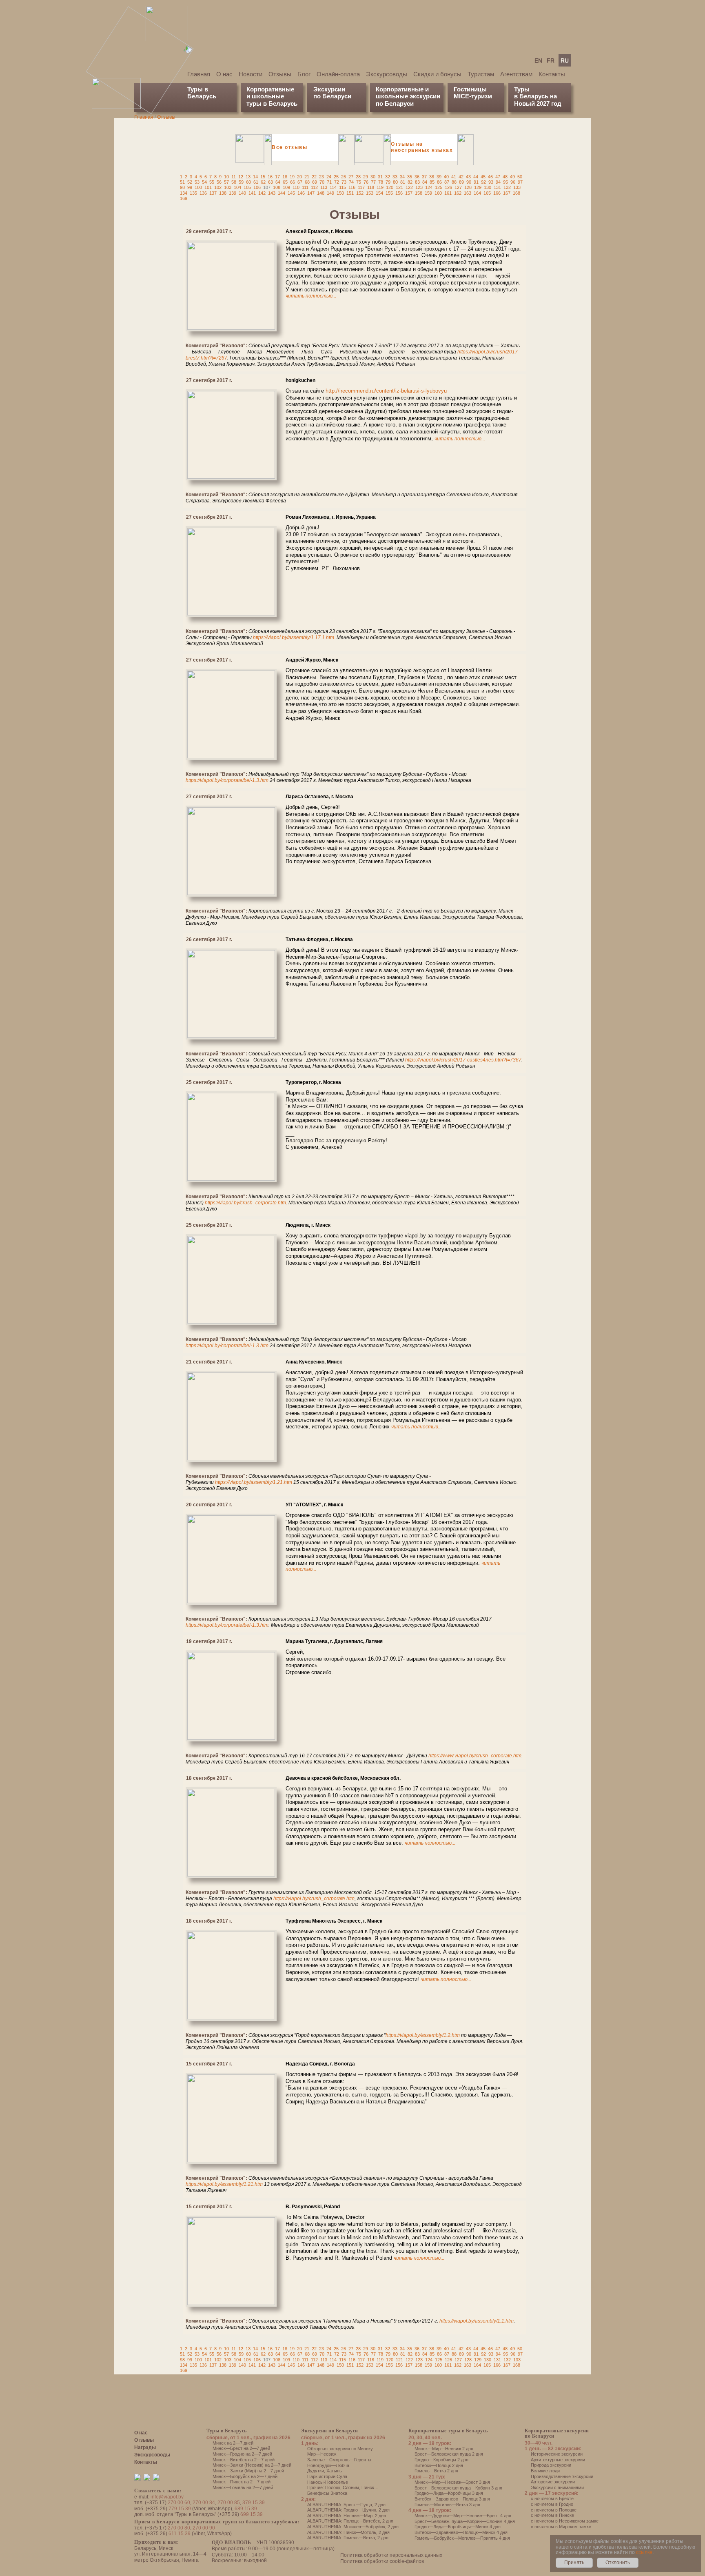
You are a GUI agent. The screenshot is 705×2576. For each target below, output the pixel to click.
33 (395, 177)
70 (322, 182)
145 (291, 193)
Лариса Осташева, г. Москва (319, 797)
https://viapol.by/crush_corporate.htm (245, 1203)
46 (490, 177)
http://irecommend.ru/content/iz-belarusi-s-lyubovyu (386, 391)
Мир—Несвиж (322, 2454)
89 (461, 182)
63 (270, 182)
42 (461, 177)
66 (293, 182)
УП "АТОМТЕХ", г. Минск (314, 1505)
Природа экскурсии (551, 2465)
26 (344, 177)
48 (505, 177)
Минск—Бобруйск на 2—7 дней (245, 2476)
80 (395, 182)
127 (458, 187)
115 (343, 187)
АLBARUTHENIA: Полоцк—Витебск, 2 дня (350, 2521)
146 (301, 193)
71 (329, 182)
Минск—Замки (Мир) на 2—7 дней (248, 2471)
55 (212, 182)
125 (439, 187)
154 (379, 193)
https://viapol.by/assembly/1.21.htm (254, 1482)
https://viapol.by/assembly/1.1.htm (477, 2321)
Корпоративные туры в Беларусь (448, 2431)
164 (477, 193)
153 (370, 193)
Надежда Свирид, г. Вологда (320, 2064)
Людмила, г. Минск (308, 1225)
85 (432, 182)
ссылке (644, 2552)
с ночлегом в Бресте (552, 2498)
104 (237, 187)
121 (399, 187)
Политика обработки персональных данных (391, 2555)
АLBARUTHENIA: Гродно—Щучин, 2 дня (348, 2510)
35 (410, 177)
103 (228, 187)
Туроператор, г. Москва (313, 1082)
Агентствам (516, 74)
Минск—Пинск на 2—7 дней (242, 2482)
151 (350, 193)
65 (285, 182)
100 (198, 187)
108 (277, 187)
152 (360, 193)
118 (371, 187)
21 (307, 177)
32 (388, 177)
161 (448, 193)
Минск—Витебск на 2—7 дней (244, 2460)
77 (373, 182)
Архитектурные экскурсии (558, 2460)
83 (417, 182)
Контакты (552, 74)
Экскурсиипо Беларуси (332, 93)
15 (263, 177)
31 (380, 177)
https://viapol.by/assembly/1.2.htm (423, 2035)
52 (190, 182)
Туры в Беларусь (202, 93)
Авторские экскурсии (553, 2482)
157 (409, 193)
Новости (251, 74)
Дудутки (316, 2471)
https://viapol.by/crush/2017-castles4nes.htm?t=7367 (463, 1060)
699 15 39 (252, 2514)
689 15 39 (246, 2509)
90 (469, 182)
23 (321, 177)
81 (403, 182)
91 (476, 182)
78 (381, 182)
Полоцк (333, 2487)
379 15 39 (254, 2503)
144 (282, 193)
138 (223, 193)
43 (468, 177)
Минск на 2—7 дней (233, 2443)
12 (241, 177)
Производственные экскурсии (562, 2476)
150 (340, 193)
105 (247, 187)
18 (285, 177)
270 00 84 (204, 2503)
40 (446, 177)
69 (315, 182)
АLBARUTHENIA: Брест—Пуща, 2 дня (346, 2505)
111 (305, 187)
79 (388, 182)
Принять (574, 2563)
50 (520, 177)
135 (193, 193)
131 (497, 187)
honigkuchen (300, 380)
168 (517, 193)
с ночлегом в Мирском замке (561, 2527)
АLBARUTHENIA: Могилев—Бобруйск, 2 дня (353, 2527)
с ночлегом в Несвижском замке (565, 2521)
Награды (145, 2447)
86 (439, 182)
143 (272, 193)
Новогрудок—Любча (328, 2465)
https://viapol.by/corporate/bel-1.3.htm (227, 780)
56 (219, 182)
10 (226, 177)
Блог (304, 74)
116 (352, 187)
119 (380, 187)
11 (234, 177)
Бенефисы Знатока (327, 2493)
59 (241, 182)
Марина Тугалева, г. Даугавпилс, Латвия (334, 1641)
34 (402, 177)
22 (314, 177)
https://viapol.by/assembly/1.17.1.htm (294, 637)
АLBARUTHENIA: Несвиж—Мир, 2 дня (347, 2516)
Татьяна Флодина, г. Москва (319, 939)
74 (351, 182)
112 (314, 187)
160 (438, 193)
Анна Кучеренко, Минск (314, 1362)
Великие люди (545, 2471)
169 (184, 198)
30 (373, 177)
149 (330, 193)
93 (491, 182)
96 (513, 182)
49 (512, 177)
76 (366, 182)
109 (286, 187)
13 (248, 177)
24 (329, 177)
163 (468, 193)
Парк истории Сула (327, 2476)
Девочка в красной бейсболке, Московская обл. (343, 1778)
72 (337, 182)
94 (498, 182)
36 (417, 177)
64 (278, 182)
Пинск (368, 2487)
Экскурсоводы (387, 74)
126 (448, 187)
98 (182, 187)
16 (270, 177)
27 (351, 177)
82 (410, 182)
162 (458, 193)
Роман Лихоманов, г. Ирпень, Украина (331, 517)
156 (399, 193)
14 (255, 177)
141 (252, 193)
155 (389, 193)
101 (208, 187)
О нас (224, 74)
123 (419, 187)
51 (182, 182)
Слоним (351, 2487)
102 (218, 187)
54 (204, 182)
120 (390, 187)
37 (424, 177)
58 (234, 182)
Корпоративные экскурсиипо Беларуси (557, 2433)
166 (497, 193)
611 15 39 (180, 2534)
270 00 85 (229, 2503)
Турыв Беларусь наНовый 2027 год (538, 96)
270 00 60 (179, 2503)
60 (248, 182)
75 (359, 182)
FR (551, 60)
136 (203, 193)
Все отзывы (289, 147)
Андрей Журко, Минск (312, 660)
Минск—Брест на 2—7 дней (241, 2448)
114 (333, 187)
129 (478, 187)
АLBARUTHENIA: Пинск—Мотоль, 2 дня (348, 2532)
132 (507, 187)
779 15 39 (180, 2509)
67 (300, 182)
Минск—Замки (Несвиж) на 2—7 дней (252, 2465)
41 (454, 177)
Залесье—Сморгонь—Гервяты (339, 2460)
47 (498, 177)
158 (419, 193)
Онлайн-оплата (338, 74)
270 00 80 (179, 2528)
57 (226, 182)
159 (428, 193)
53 (197, 182)
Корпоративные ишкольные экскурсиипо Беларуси (408, 96)
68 (307, 182)
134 (184, 193)
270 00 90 (204, 2528)
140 (242, 193)
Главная (199, 74)
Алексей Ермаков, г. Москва (319, 231)
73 (344, 182)
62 (263, 182)
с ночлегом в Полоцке (554, 2510)
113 (324, 187)
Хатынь (334, 2471)
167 (507, 193)
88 (454, 182)
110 (296, 187)
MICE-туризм (473, 96)
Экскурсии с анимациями (557, 2487)
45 (483, 177)
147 (311, 193)
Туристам (481, 74)
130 (488, 187)
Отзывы (280, 74)
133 (517, 187)
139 (233, 193)
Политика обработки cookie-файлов (382, 2561)
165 (487, 193)
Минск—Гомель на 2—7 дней (243, 2487)
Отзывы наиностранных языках (422, 147)
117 (361, 187)
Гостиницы (470, 89)
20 (299, 177)
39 (439, 177)
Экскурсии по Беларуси (330, 2431)
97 (520, 182)
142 (262, 193)
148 (321, 193)
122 (409, 187)
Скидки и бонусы (437, 74)
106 (257, 187)
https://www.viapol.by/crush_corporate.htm (475, 1756)
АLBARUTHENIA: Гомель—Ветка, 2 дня (348, 2538)
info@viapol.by (167, 2497)
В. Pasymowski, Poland (313, 2207)
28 (358, 177)
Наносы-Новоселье (328, 2482)
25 (336, 177)
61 (256, 182)
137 (213, 193)
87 (447, 182)
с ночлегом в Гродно (552, 2504)
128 (468, 187)
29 (366, 177)
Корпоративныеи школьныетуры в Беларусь (272, 96)
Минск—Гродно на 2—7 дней (242, 2454)
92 (483, 182)
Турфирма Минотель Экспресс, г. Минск (334, 1921)
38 (432, 177)
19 (292, 177)
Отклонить (618, 2563)
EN (538, 60)
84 (425, 182)
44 (476, 177)
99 (190, 187)
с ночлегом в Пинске (552, 2515)
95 (505, 182)
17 (277, 177)
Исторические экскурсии (557, 2454)
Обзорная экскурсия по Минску (340, 2449)
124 (429, 187)
